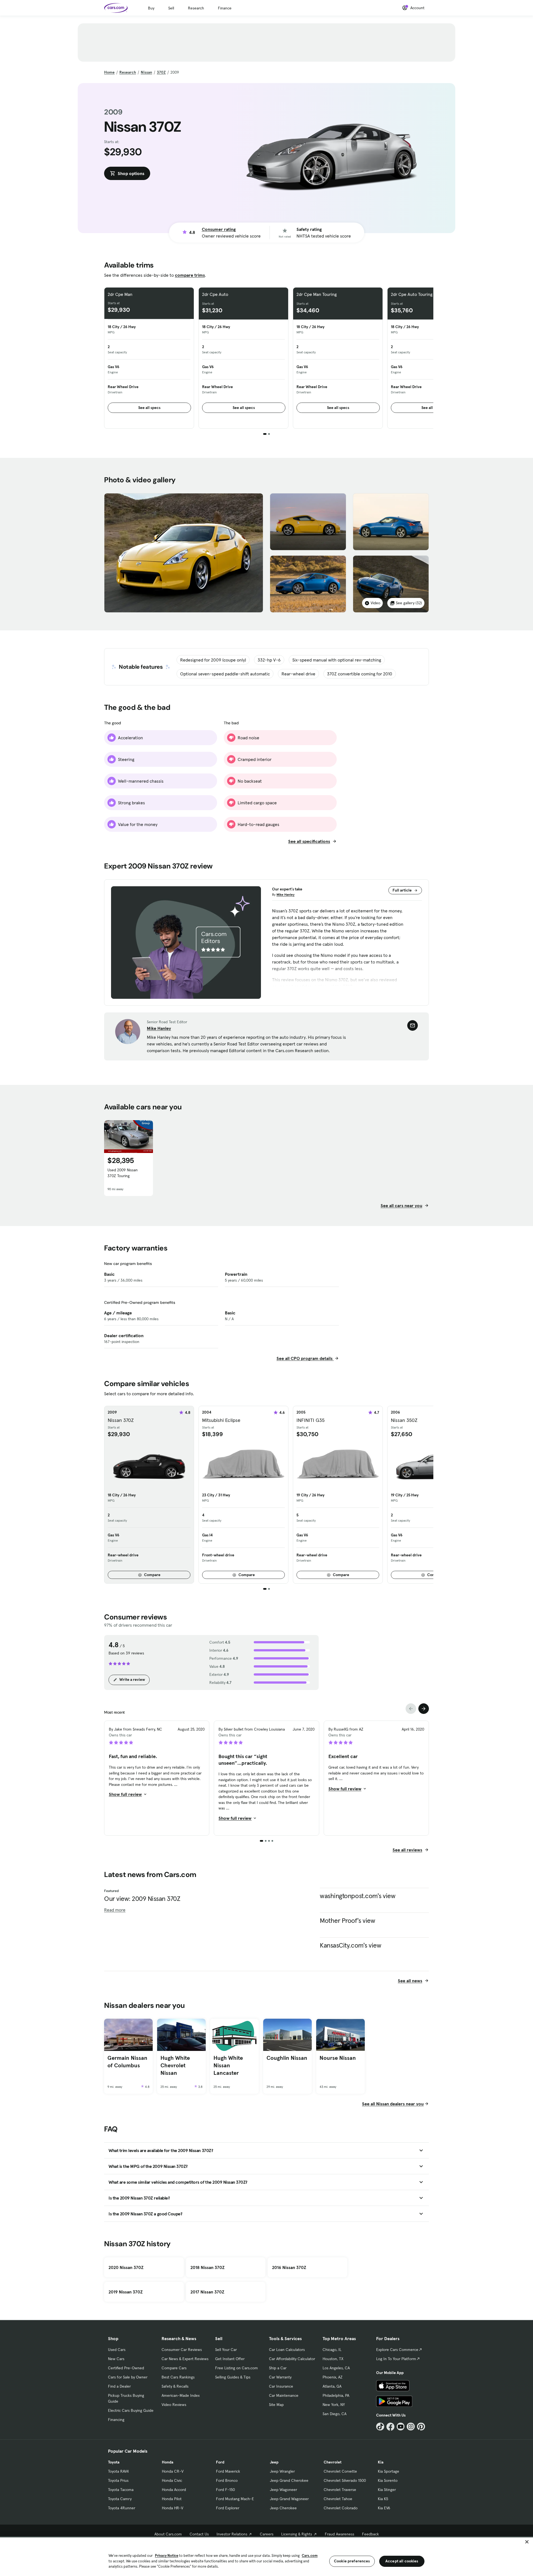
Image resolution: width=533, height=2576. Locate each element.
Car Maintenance (284, 2395)
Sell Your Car (226, 2350)
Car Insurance (281, 2386)
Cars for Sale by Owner (128, 2377)
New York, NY (334, 2405)
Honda (168, 2462)
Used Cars (117, 2350)
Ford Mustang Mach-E (235, 2499)
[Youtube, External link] (401, 2427)
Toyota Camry (120, 2499)
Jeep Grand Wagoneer (289, 2499)
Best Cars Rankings (178, 2377)
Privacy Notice (167, 2556)
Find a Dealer (119, 2386)
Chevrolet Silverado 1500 (345, 2480)
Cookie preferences (352, 2561)
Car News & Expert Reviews (185, 2359)
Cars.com (310, 2556)
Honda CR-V (173, 2471)
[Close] (527, 2542)
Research (196, 8)
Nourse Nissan (338, 2058)
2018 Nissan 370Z (208, 2267)
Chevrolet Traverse (340, 2490)
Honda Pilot (172, 2499)
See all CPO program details (305, 1358)
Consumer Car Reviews (182, 2350)
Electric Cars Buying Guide (131, 2410)
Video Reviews (174, 2405)
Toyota (114, 2462)
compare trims (190, 275)
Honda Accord (174, 2490)
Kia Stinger (387, 2490)
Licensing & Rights (297, 2534)
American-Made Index (181, 2395)
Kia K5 (383, 2499)
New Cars (116, 2359)
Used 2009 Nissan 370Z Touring (123, 1173)
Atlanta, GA (332, 2386)
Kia (381, 2462)
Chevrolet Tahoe (338, 2499)
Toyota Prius (118, 2480)
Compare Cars (174, 2368)
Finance (225, 8)
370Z (161, 72)
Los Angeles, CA (336, 2368)
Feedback (370, 2534)
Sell (171, 8)
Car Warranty (280, 2377)
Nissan (146, 72)
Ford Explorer (228, 2508)
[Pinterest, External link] (421, 2427)
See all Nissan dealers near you (393, 2104)
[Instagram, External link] (411, 2427)
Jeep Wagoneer (283, 2490)
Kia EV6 (384, 2508)
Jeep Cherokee (283, 2508)
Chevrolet (333, 2462)
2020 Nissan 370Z (126, 2267)
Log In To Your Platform (396, 2359)
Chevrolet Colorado (341, 2508)
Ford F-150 (225, 2490)
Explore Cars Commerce (397, 2350)
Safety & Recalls (175, 2386)
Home (109, 72)
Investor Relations (232, 2534)
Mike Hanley (286, 894)
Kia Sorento (388, 2480)
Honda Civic (172, 2480)
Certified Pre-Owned (126, 2368)
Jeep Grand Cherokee (289, 2480)
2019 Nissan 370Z (126, 2292)
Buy (151, 8)
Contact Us (199, 2534)
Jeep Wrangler (282, 2471)
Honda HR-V (173, 2508)
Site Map (276, 2405)
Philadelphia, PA (336, 2395)
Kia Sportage (389, 2471)
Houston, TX (333, 2359)
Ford (220, 2462)
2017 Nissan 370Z (207, 2292)
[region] (266, 2556)
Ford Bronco (227, 2480)
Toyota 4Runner (122, 2508)
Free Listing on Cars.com (237, 2368)
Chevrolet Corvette (340, 2471)
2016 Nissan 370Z (289, 2267)
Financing (116, 2420)
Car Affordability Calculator (292, 2359)
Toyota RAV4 (118, 2471)
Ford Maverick (228, 2471)
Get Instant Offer (230, 2359)
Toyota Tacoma (121, 2490)
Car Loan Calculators (287, 2350)
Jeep (274, 2462)
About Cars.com (168, 2534)
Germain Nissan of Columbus (127, 2062)
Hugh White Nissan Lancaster (228, 2065)
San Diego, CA (335, 2414)
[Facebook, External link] (390, 2427)
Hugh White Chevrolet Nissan (175, 2065)
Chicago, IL (332, 2350)
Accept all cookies (402, 2561)
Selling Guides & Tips (233, 2377)
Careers (267, 2534)
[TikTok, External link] (380, 2427)
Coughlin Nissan (287, 2058)
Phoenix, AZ (333, 2377)
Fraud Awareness (340, 2534)
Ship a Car (278, 2368)
